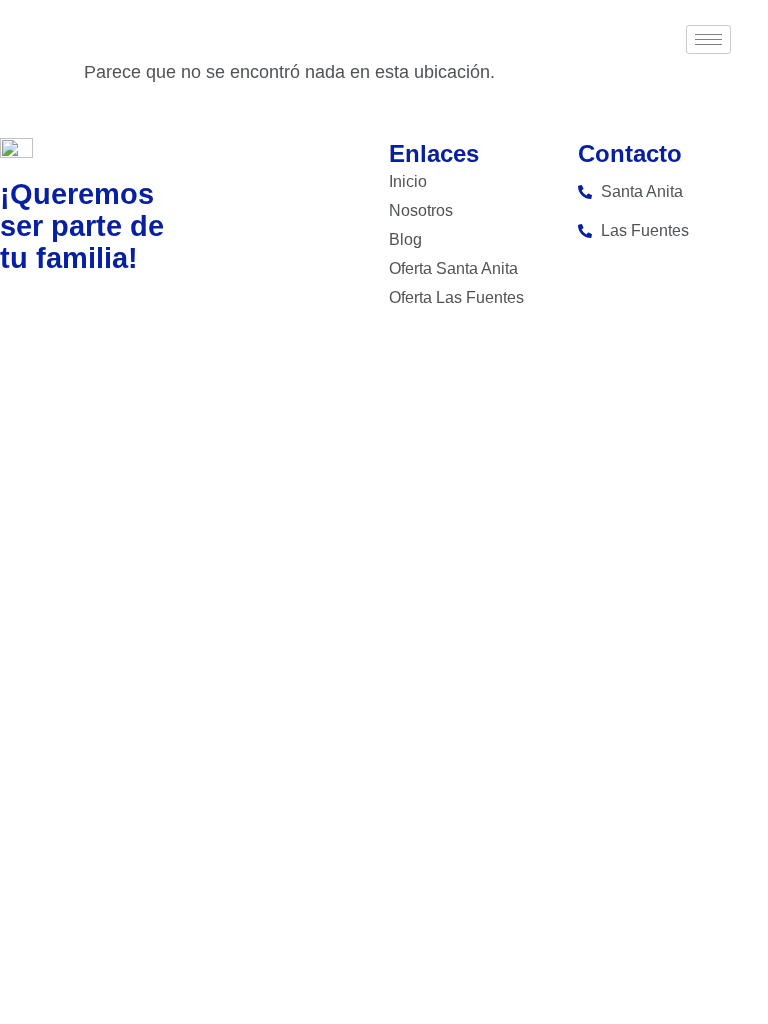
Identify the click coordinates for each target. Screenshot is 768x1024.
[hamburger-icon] (708, 39)
